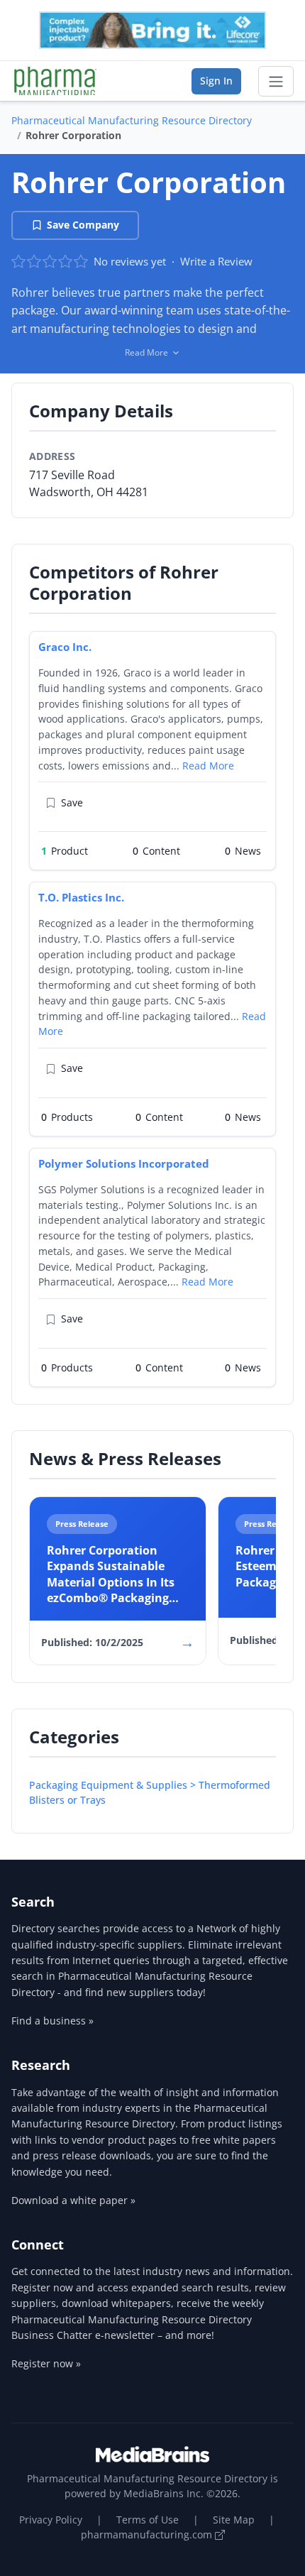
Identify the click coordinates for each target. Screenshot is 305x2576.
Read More (208, 766)
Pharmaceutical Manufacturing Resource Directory (132, 120)
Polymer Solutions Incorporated (124, 1163)
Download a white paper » (73, 2200)
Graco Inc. (65, 647)
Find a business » (52, 2021)
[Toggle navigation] (276, 82)
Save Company (83, 225)
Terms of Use (148, 2520)
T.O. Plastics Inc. (81, 897)
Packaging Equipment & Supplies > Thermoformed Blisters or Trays (150, 1792)
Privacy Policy (51, 2520)
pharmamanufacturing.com (148, 2534)
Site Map (234, 2520)
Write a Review (216, 261)
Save (72, 802)
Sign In (216, 81)
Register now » (46, 2363)
